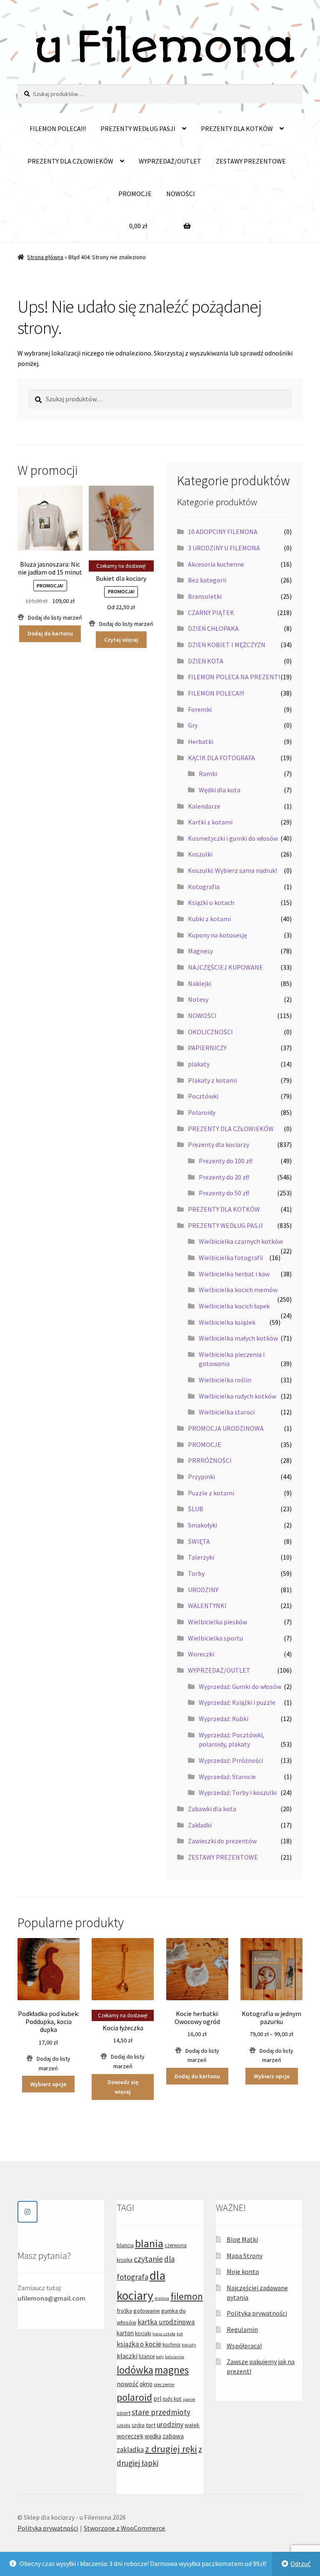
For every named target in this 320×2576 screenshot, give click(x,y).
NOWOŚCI (181, 194)
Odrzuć (300, 2563)
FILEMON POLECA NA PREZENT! (234, 677)
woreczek (130, 2436)
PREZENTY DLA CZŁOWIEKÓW (70, 161)
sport (124, 2413)
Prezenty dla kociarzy (219, 1144)
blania (149, 2243)
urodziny (170, 2424)
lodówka (135, 2370)
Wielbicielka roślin (225, 1380)
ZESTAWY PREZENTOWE (251, 161)
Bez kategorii (207, 580)
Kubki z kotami (209, 919)
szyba (138, 2425)
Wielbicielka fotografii (231, 1258)
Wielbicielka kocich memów (238, 1290)
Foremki (200, 709)
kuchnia (171, 2345)
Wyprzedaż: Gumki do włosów (240, 1686)
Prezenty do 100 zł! (226, 1161)
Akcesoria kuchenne (216, 564)
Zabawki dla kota (212, 1809)
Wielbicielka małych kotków (238, 1338)
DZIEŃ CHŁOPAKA (213, 628)
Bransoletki (205, 596)
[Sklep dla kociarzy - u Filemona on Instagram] (27, 2212)
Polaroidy (202, 1112)
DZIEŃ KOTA (206, 661)
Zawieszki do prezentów (222, 1841)
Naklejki (200, 983)
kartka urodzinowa (166, 2322)
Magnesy (200, 951)
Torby (196, 1573)
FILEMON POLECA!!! (58, 129)
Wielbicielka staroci (227, 1412)
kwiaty (189, 2345)
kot (180, 2334)
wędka (153, 2436)
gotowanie (147, 2311)
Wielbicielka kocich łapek (234, 1306)
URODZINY (203, 1590)
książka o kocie (139, 2344)
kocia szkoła (164, 2334)
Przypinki (201, 1477)
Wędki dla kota (220, 790)
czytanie (148, 2259)
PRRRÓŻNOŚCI (210, 1460)
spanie (189, 2399)
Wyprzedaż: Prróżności (231, 1760)
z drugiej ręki (171, 2449)
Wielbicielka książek (227, 1322)
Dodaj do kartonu (50, 633)
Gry (193, 725)
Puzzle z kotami (211, 1493)
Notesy (198, 999)
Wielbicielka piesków (217, 1622)
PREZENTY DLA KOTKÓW (237, 129)
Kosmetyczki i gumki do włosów (233, 838)
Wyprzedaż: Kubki (224, 1719)
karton (125, 2333)
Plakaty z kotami (212, 1080)
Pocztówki (203, 1096)
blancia (125, 2245)
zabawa (173, 2436)
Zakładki (200, 1825)
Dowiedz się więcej (123, 2087)
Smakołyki (202, 1525)
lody (160, 2357)
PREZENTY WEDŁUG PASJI (138, 129)
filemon (187, 2296)
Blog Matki (242, 2239)
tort (151, 2425)
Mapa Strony (245, 2256)
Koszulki (200, 854)
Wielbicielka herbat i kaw (234, 1274)
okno (146, 2384)
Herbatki (201, 741)
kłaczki (127, 2356)
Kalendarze (204, 806)
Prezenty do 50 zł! (224, 1193)
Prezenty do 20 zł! (224, 1177)
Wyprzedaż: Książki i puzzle (237, 1702)
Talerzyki (201, 1557)
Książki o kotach (211, 902)
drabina (162, 2298)
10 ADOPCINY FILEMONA (223, 532)
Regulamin (242, 2329)
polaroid (134, 2397)
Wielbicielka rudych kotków (237, 1396)
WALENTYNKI (207, 1606)
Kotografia (204, 887)
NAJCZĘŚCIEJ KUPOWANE (225, 967)
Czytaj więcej (121, 640)
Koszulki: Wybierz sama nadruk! (232, 870)
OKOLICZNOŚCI (210, 1032)
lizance (147, 2356)
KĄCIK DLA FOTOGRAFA (221, 758)
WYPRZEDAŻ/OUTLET (170, 161)
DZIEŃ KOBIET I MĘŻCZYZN (227, 645)
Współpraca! (244, 2346)
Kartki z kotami (210, 822)
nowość (127, 2384)
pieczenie (164, 2384)
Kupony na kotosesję (217, 935)
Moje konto (243, 2271)
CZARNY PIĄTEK (211, 612)
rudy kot (172, 2399)
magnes (172, 2370)
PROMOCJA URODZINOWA (226, 1428)
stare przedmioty (161, 2412)
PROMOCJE (135, 194)
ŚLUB (196, 1509)
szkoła (124, 2425)
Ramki (208, 774)
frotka (124, 2311)
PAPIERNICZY (207, 1048)
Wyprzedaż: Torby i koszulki (238, 1792)
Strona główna (45, 257)
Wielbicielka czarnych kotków (241, 1241)
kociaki (143, 2333)
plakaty (199, 1064)
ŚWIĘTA (199, 1541)
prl (157, 2398)
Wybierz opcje (48, 2084)
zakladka (130, 2450)
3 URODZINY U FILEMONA (224, 548)
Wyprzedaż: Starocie (227, 1777)
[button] (50, 618)
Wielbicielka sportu (215, 1638)
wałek (192, 2425)
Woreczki (201, 1654)
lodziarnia (175, 2357)
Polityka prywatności (257, 2313)
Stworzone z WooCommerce (124, 2528)
